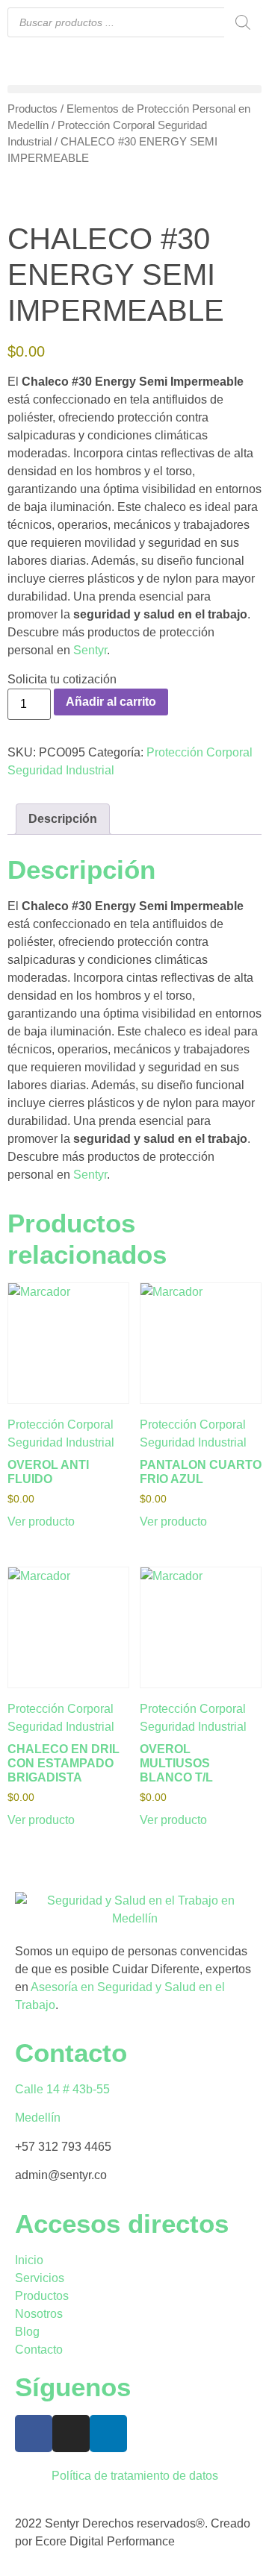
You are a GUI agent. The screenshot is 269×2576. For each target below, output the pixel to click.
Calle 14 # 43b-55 (62, 2089)
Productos (33, 109)
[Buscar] (243, 22)
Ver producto (41, 1522)
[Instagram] (71, 2434)
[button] (134, 89)
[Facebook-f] (34, 2434)
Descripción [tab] (63, 819)
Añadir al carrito (111, 702)
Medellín (38, 2118)
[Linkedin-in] (108, 2434)
